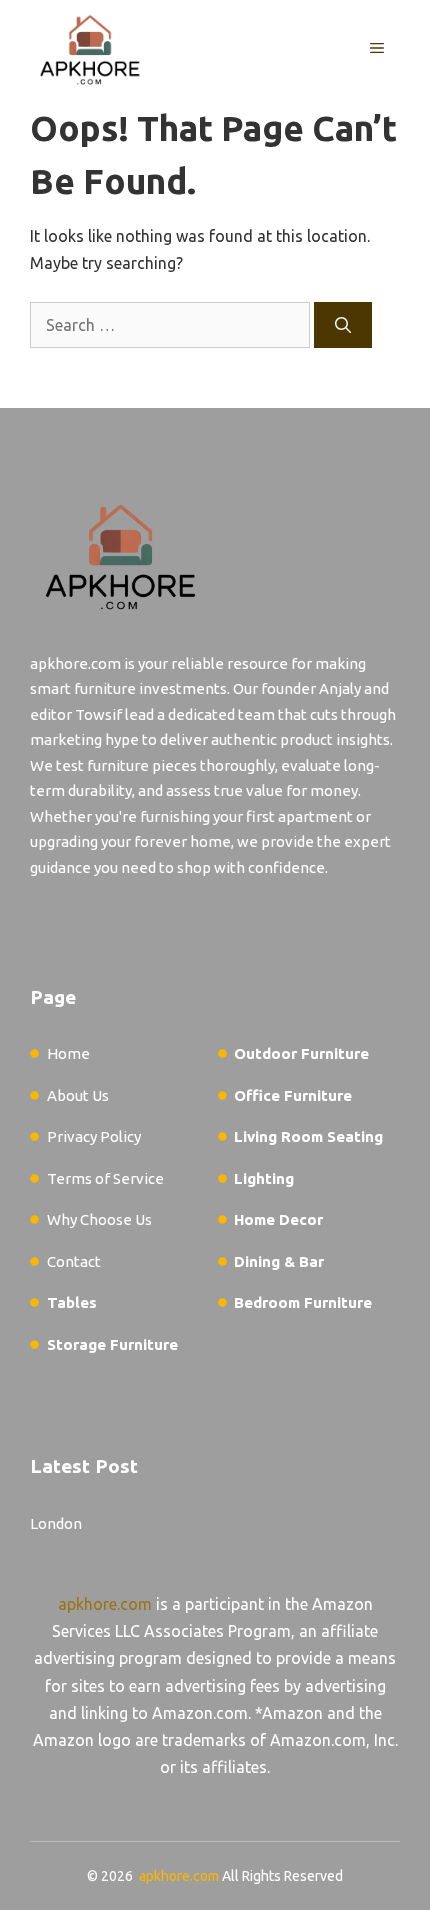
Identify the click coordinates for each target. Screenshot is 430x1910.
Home (68, 1053)
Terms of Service (105, 1178)
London (56, 1523)
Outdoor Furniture (301, 1053)
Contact (74, 1261)
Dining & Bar (279, 1261)
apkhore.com (105, 1604)
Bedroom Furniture (303, 1302)
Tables (72, 1302)
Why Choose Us (99, 1219)
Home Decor (278, 1219)
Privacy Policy (94, 1136)
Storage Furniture (112, 1344)
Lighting (264, 1178)
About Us (78, 1095)
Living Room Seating (308, 1136)
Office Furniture (293, 1095)
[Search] (343, 325)
